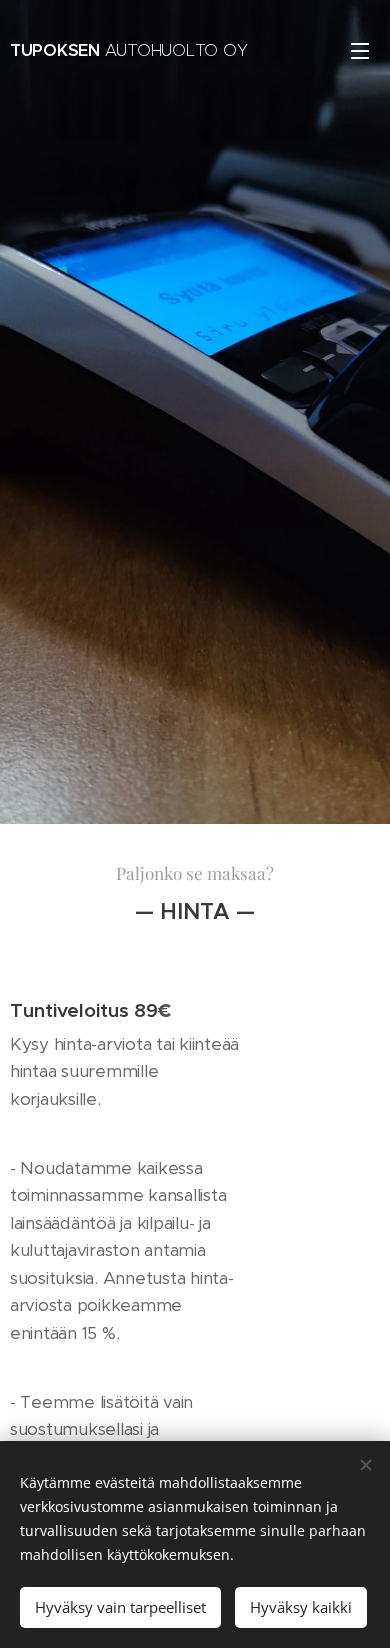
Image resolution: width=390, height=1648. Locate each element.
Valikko (360, 50)
